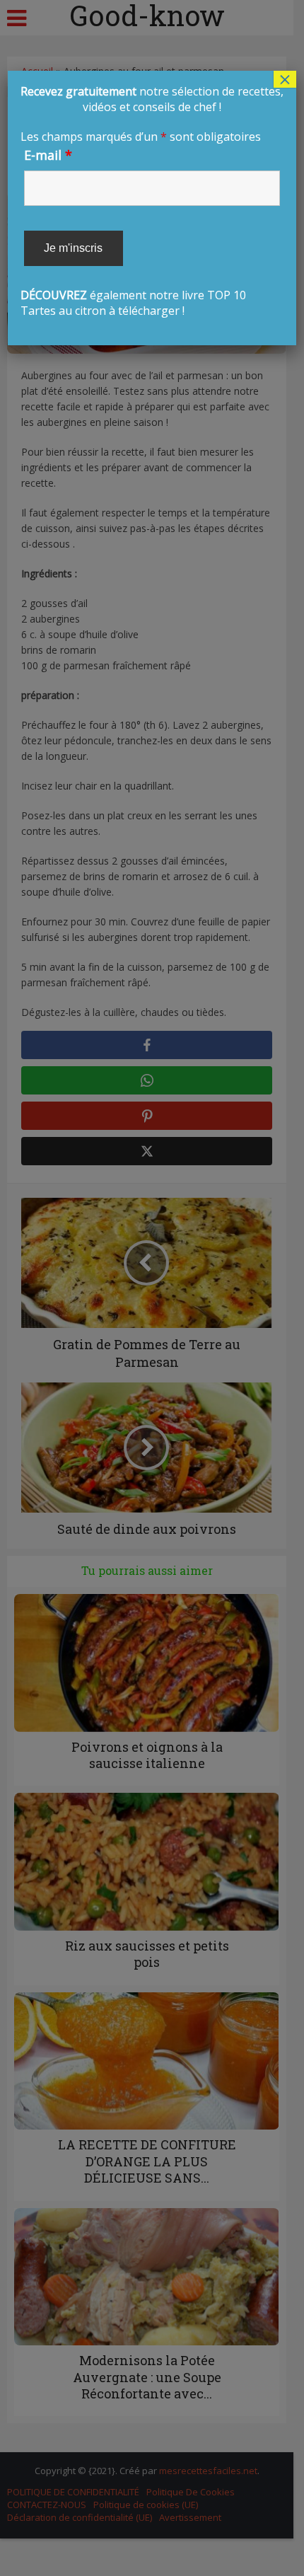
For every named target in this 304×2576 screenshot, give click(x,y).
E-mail (48, 155)
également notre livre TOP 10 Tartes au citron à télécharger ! (152, 201)
